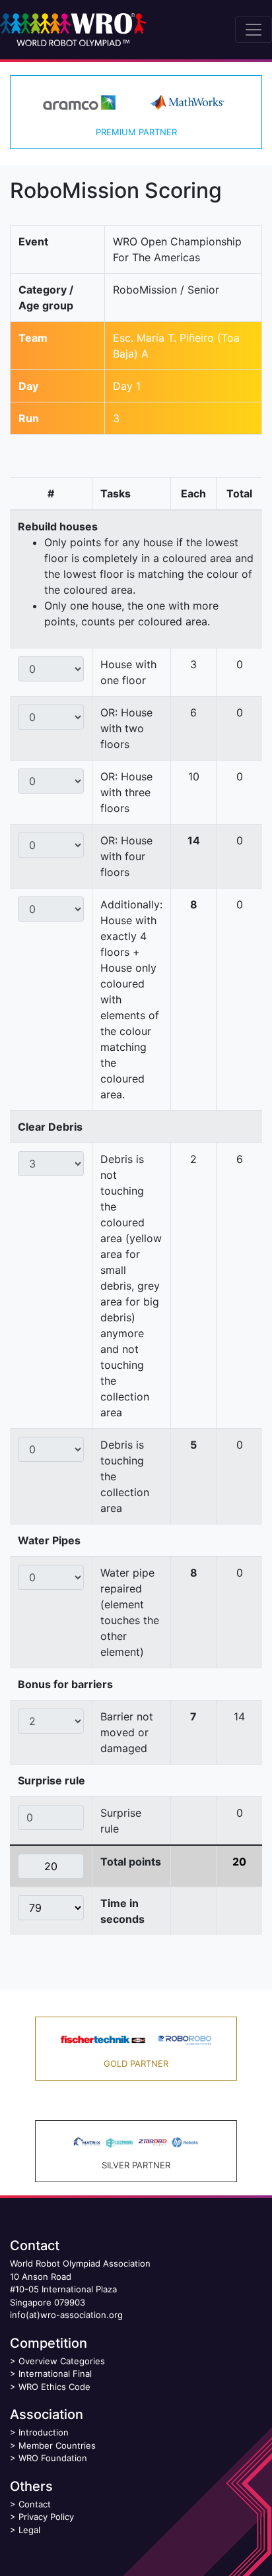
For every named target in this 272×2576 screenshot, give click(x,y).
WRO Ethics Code (54, 2387)
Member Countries (57, 2445)
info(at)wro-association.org (66, 2315)
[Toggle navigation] (254, 30)
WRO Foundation (53, 2458)
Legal (29, 2530)
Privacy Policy (46, 2517)
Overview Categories (62, 2361)
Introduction (44, 2432)
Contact (35, 2504)
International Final (55, 2373)
